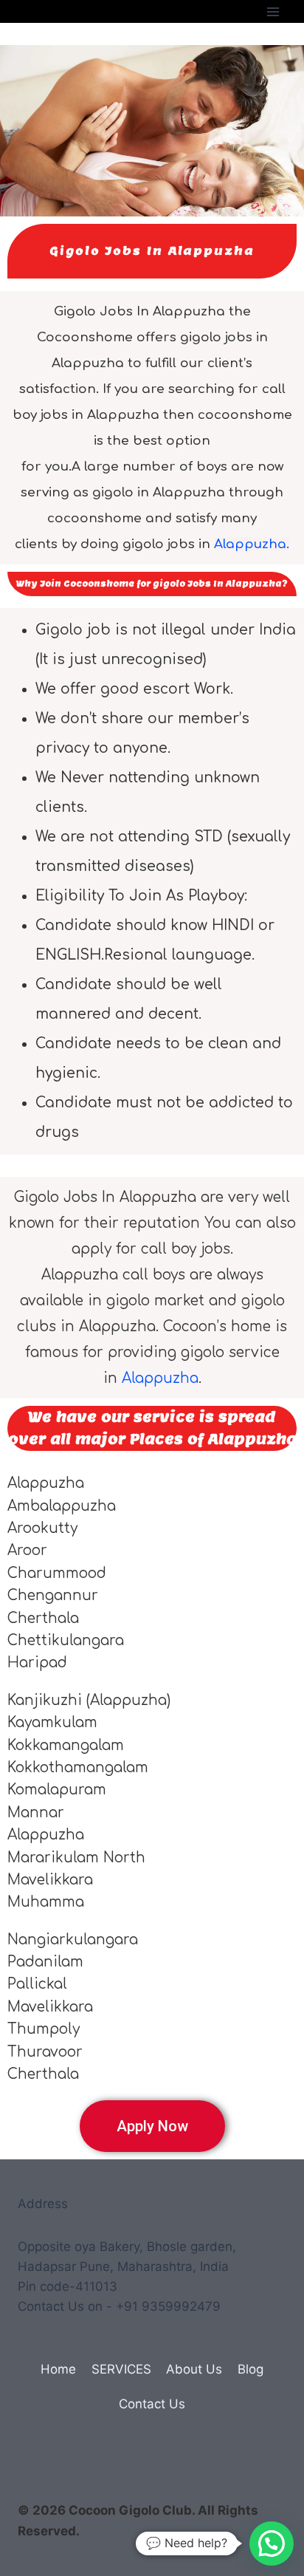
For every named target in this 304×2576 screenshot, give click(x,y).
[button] (272, 2543)
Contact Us (152, 2404)
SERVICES (121, 2369)
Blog (251, 2369)
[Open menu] (273, 11)
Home (58, 2369)
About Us (194, 2369)
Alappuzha (160, 1378)
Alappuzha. (252, 544)
